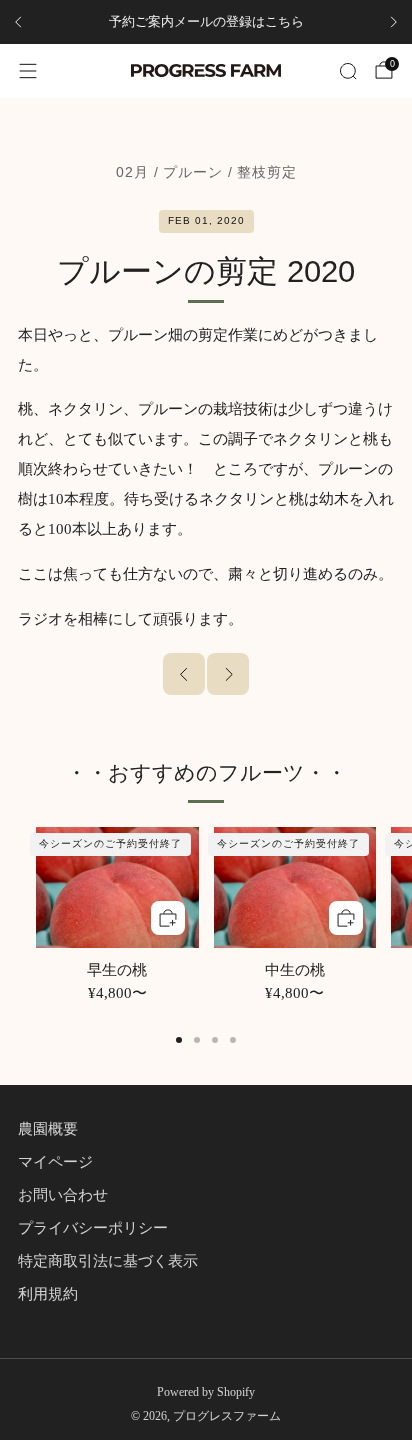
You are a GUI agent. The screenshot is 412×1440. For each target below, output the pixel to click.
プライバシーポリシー (93, 1228)
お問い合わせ (63, 1195)
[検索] (348, 71)
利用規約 (48, 1294)
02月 (132, 172)
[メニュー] (28, 71)
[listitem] (206, 22)
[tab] (179, 1040)
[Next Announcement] (394, 22)
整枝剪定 (267, 172)
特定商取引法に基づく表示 (108, 1261)
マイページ (55, 1162)
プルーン (193, 172)
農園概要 (48, 1129)
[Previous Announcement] (18, 22)
